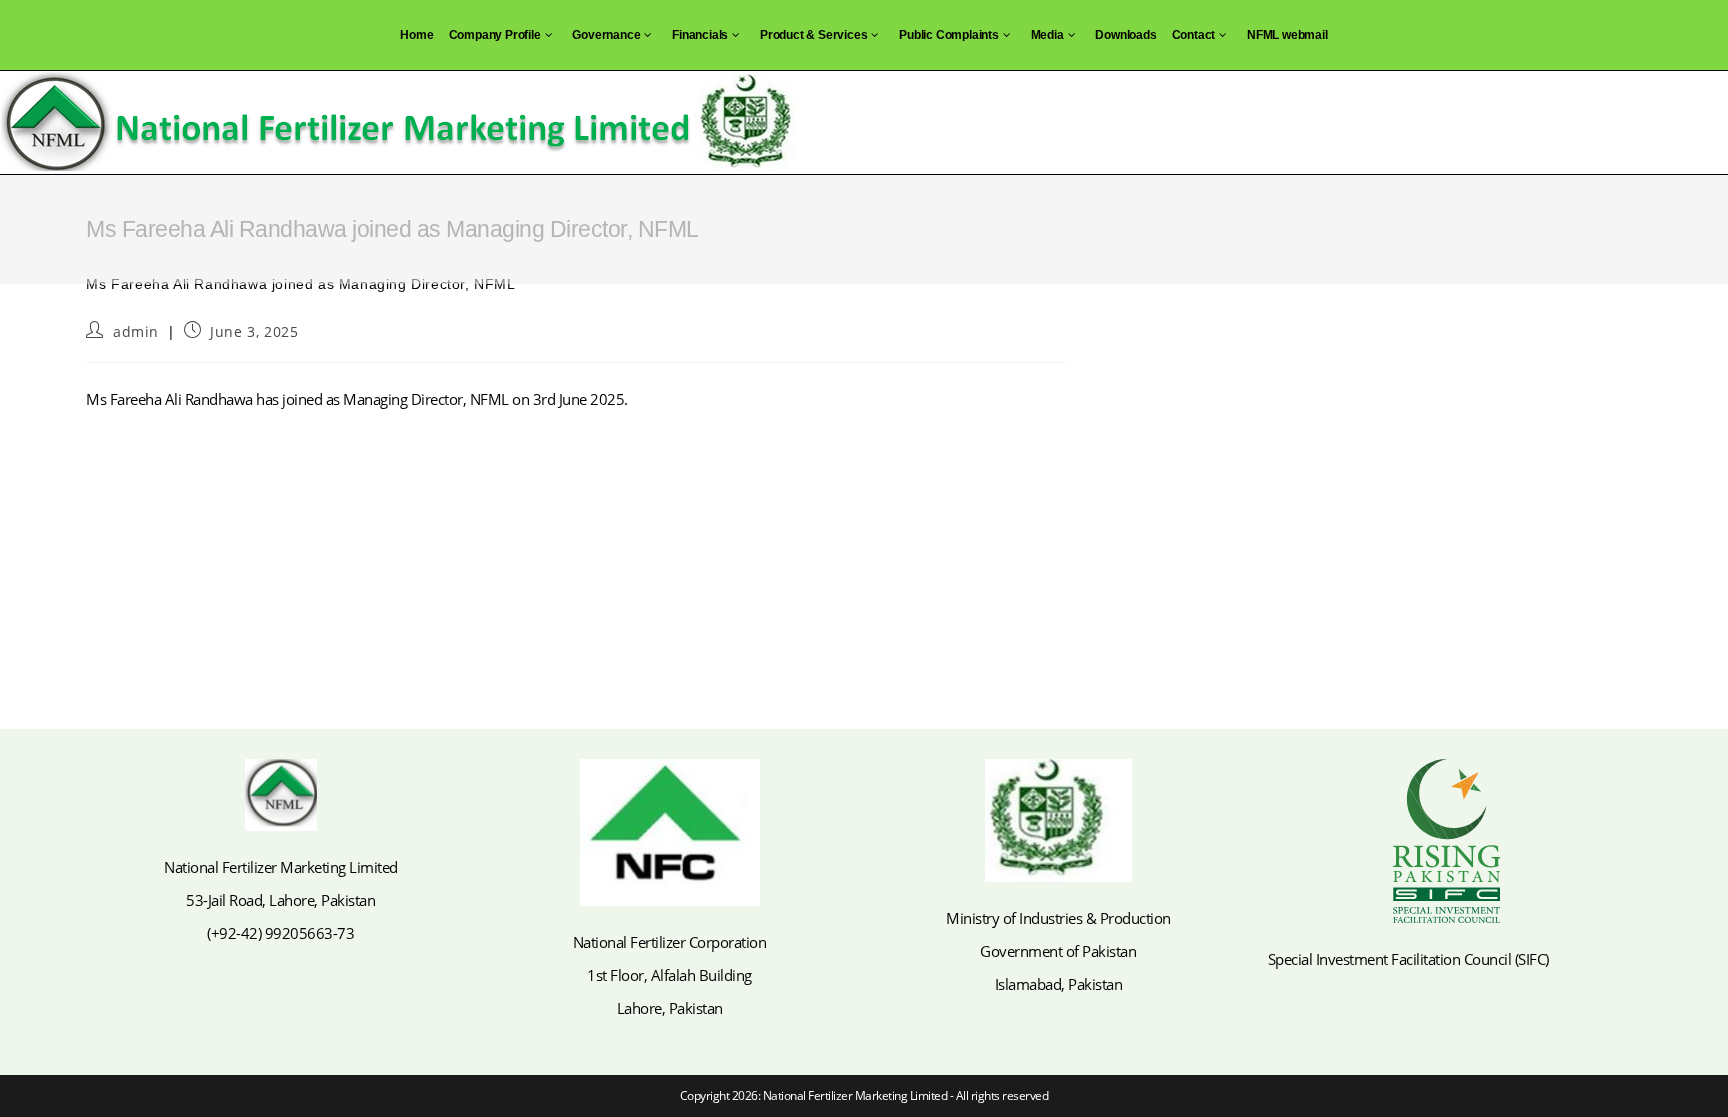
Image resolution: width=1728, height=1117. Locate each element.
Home (416, 35)
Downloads (1125, 35)
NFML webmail (1287, 35)
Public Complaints (949, 35)
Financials (700, 35)
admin (136, 331)
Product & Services (813, 35)
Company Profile (495, 35)
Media (1047, 35)
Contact (1194, 35)
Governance (606, 35)
